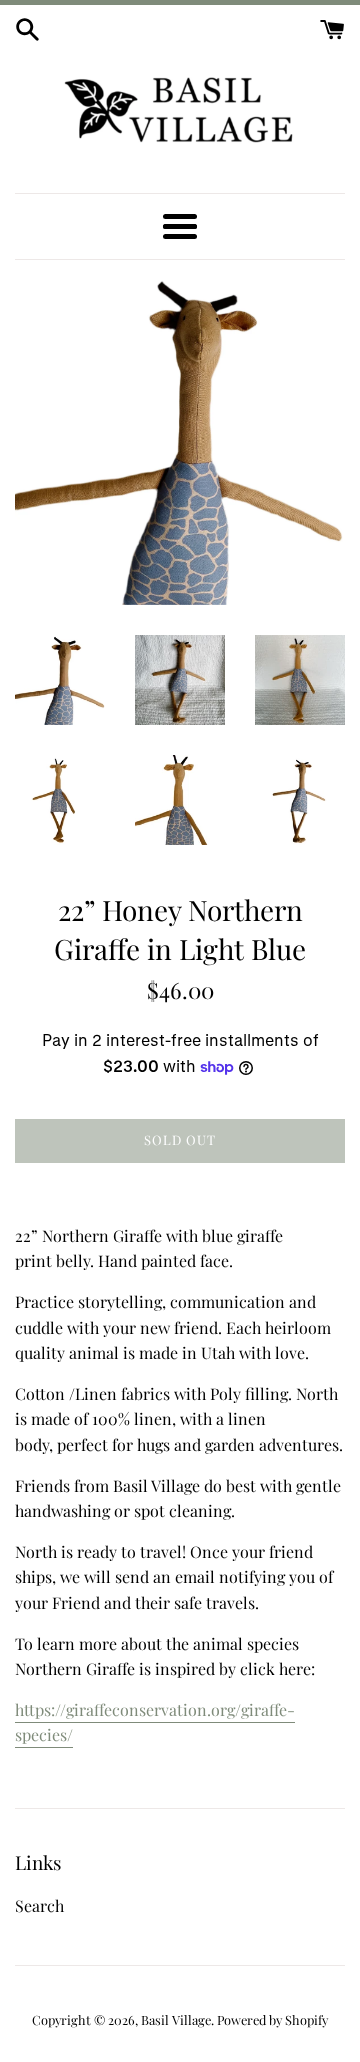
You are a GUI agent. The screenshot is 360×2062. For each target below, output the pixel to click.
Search (39, 1905)
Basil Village (176, 2019)
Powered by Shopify (272, 2019)
